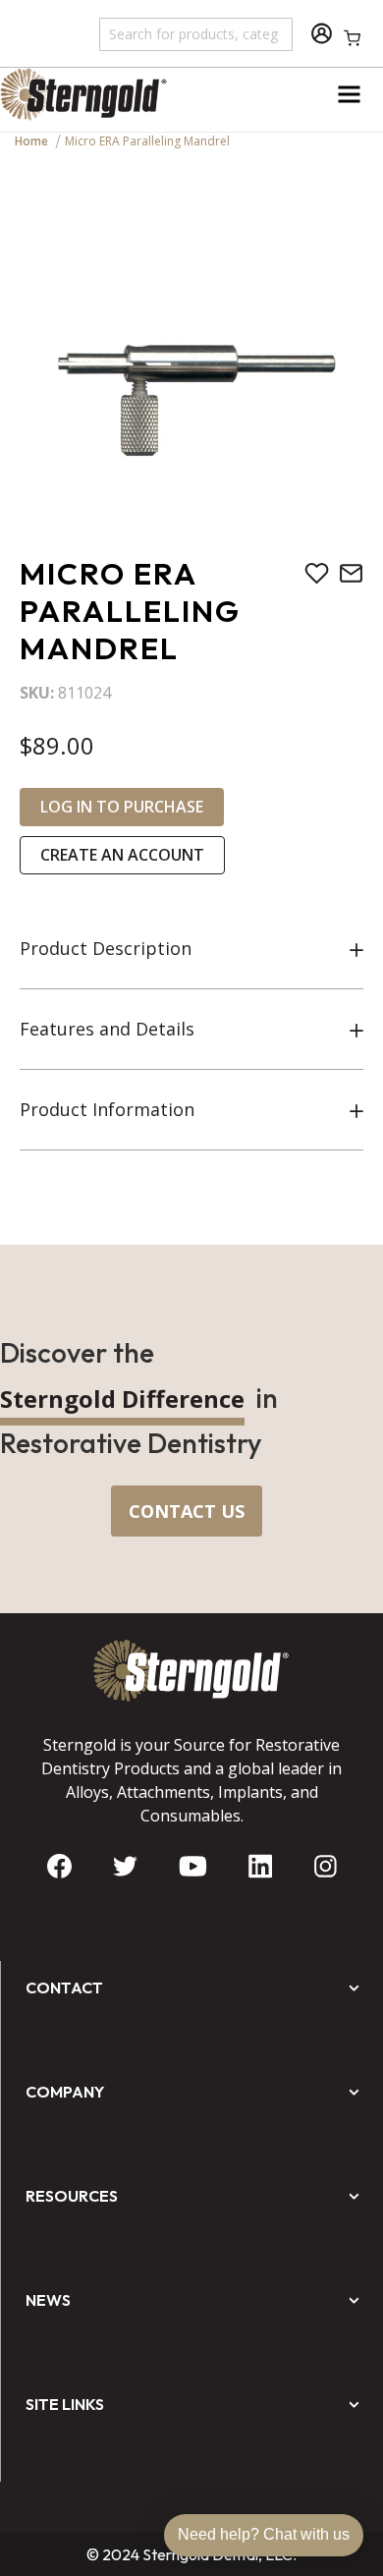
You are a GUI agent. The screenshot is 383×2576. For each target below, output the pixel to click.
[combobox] (197, 33)
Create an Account (122, 855)
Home (31, 141)
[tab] (191, 949)
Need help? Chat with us (264, 2534)
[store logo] (96, 94)
